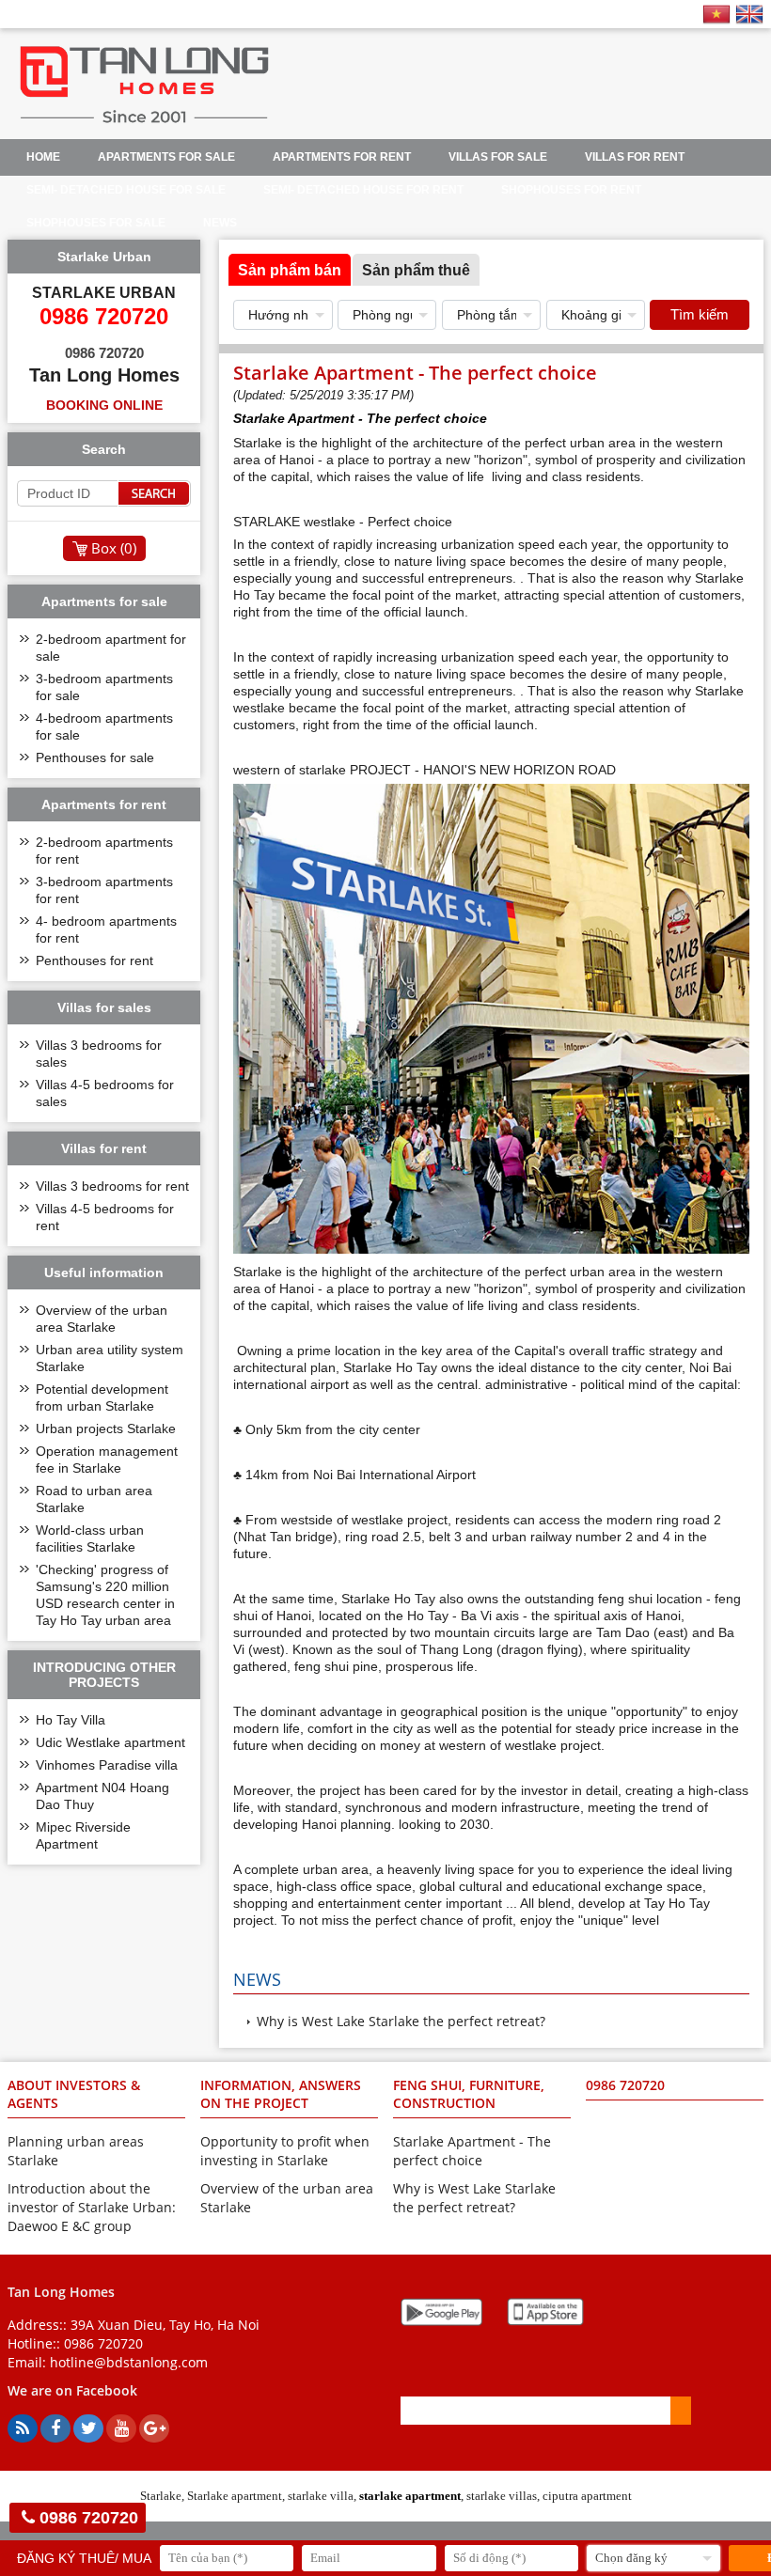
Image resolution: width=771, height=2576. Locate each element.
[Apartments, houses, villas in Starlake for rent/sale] (144, 123)
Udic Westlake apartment (110, 1742)
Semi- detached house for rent (363, 190)
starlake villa (321, 2496)
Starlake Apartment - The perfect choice (472, 2151)
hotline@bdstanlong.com (129, 2362)
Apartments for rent (342, 157)
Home (43, 157)
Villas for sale (498, 157)
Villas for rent (635, 157)
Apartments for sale (166, 157)
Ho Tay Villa (71, 1720)
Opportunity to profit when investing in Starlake (285, 2151)
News (220, 223)
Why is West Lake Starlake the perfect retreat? (401, 2021)
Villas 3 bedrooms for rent (112, 1186)
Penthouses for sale (95, 757)
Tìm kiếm (700, 314)
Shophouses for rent (571, 190)
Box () (114, 548)
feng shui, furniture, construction (469, 2094)
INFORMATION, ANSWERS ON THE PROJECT (281, 2094)
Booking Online (104, 405)
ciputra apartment (587, 2496)
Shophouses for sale (96, 223)
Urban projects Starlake (106, 1429)
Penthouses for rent (94, 960)
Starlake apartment (235, 2496)
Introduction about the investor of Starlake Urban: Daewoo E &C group (92, 2207)
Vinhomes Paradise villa (107, 1765)
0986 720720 (103, 2343)
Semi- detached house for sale (126, 190)
